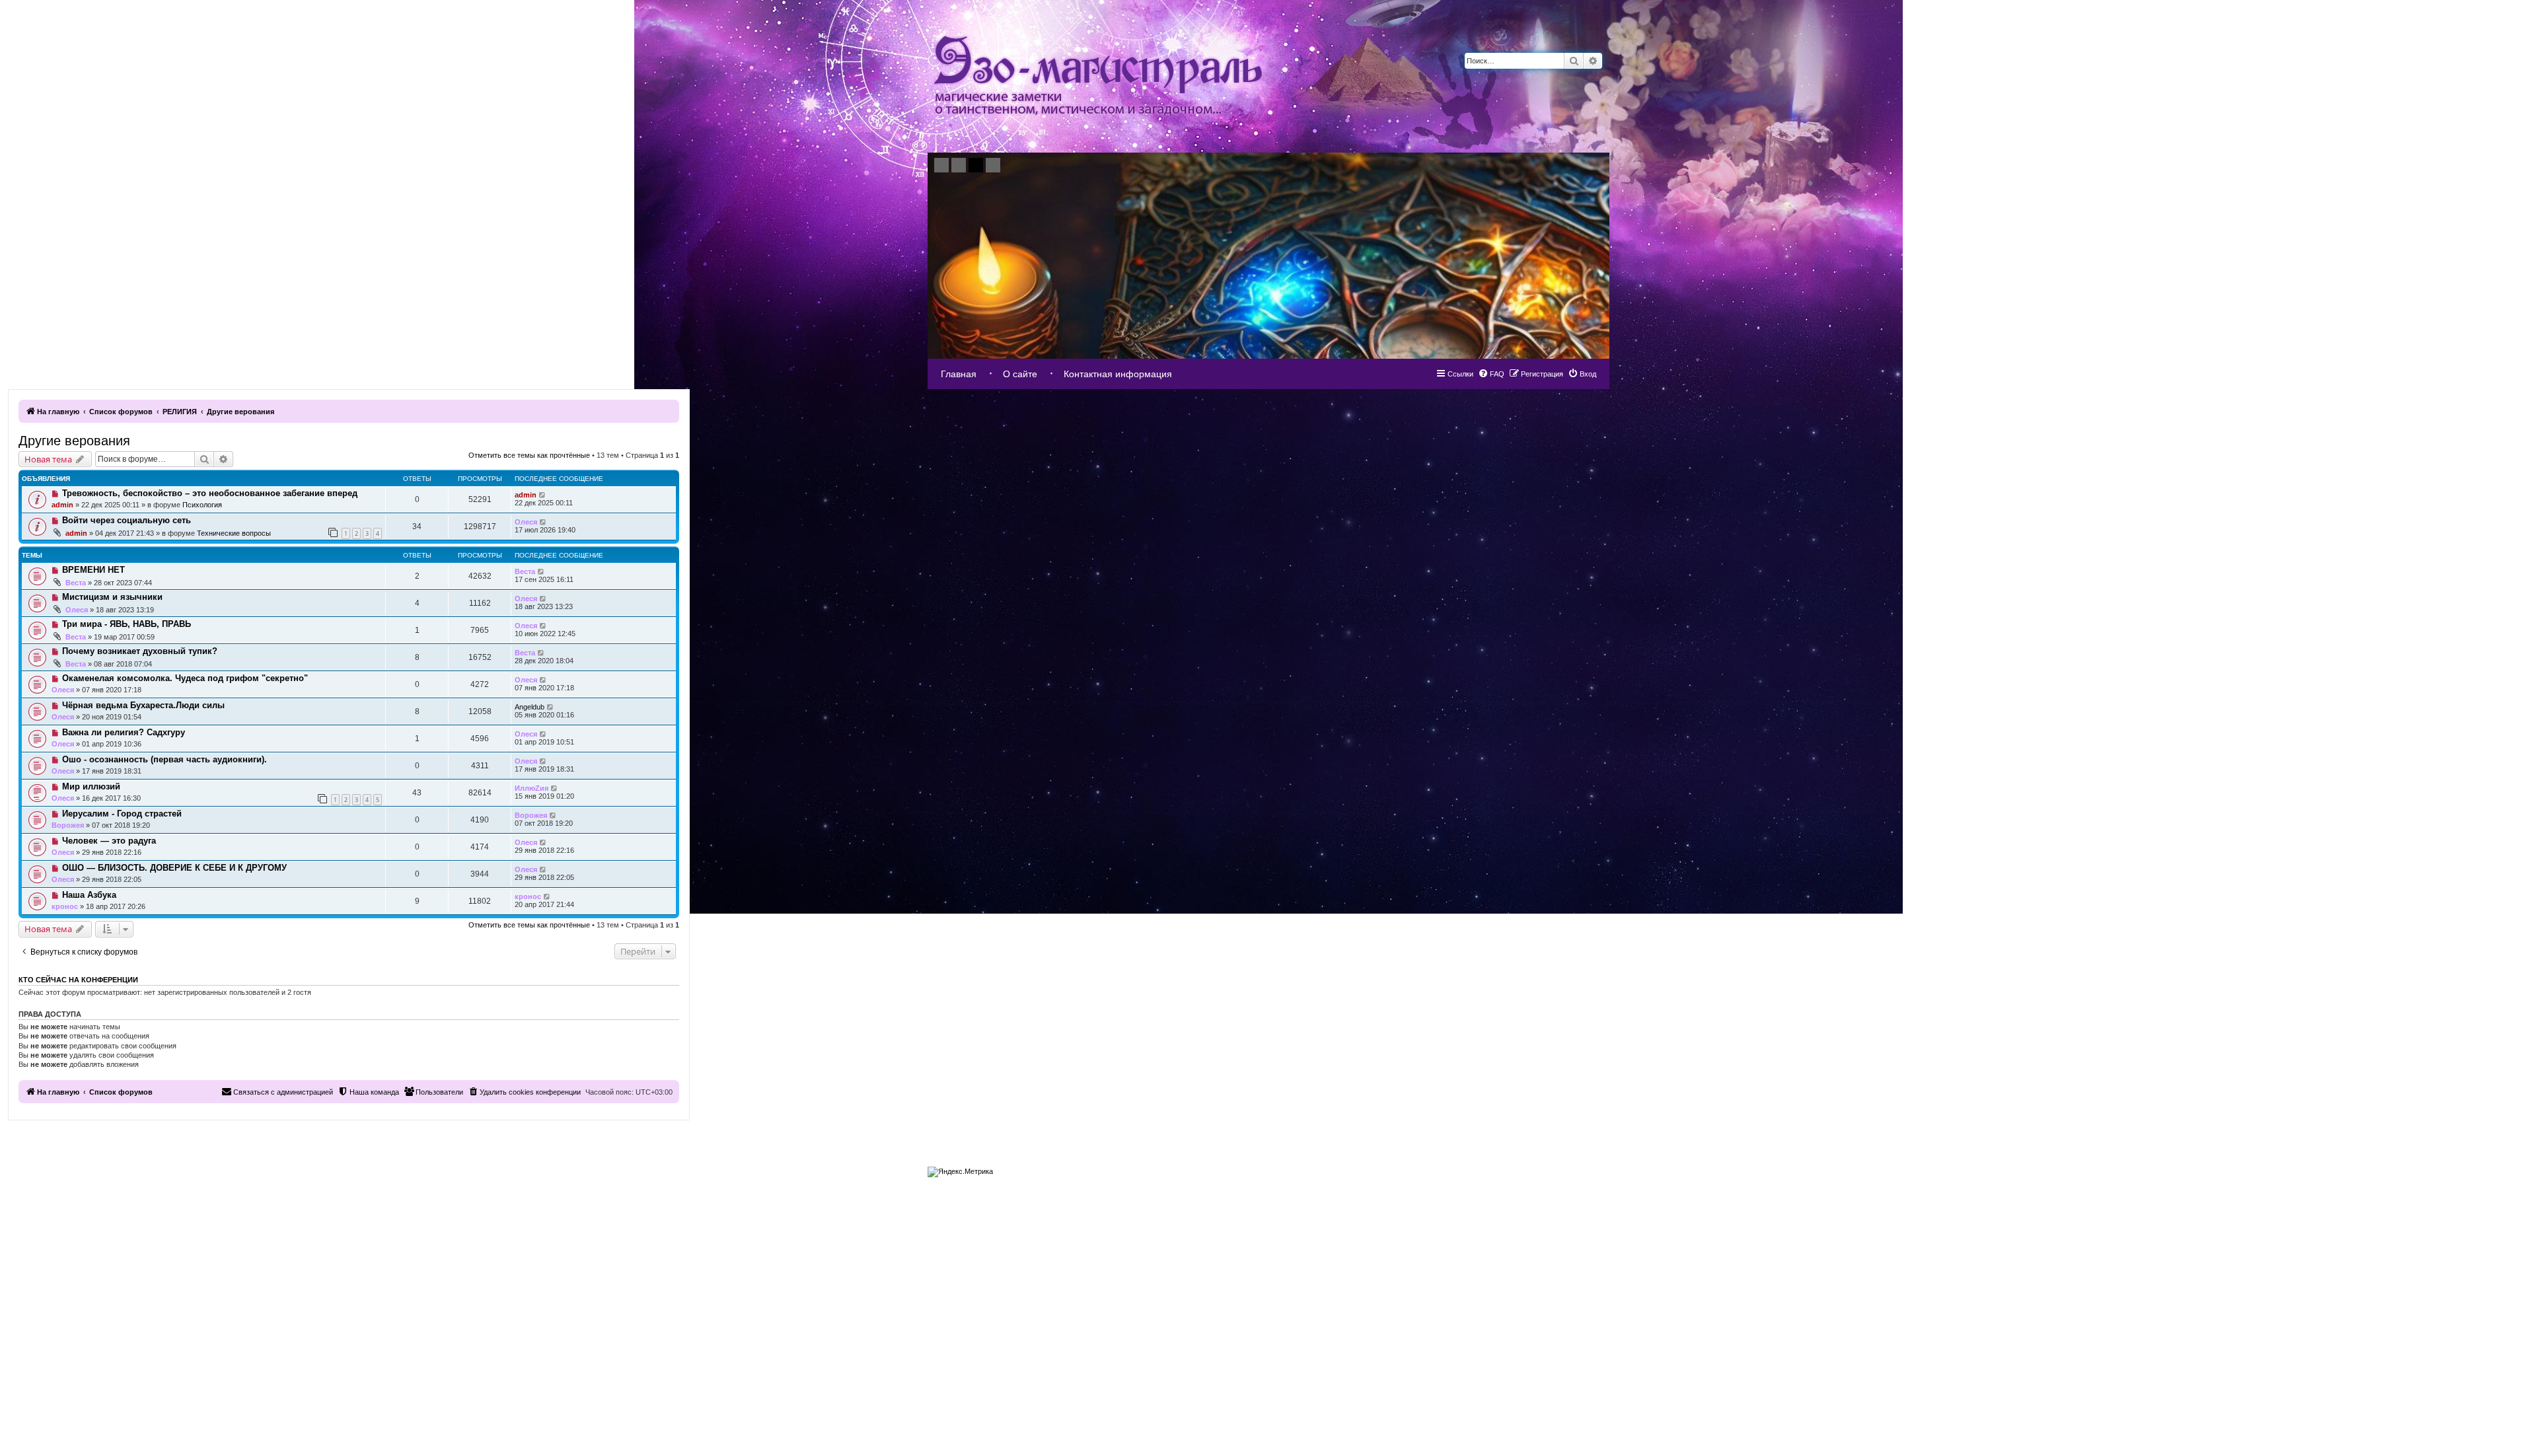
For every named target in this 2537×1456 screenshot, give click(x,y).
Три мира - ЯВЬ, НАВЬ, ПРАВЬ (127, 624)
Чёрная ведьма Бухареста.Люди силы (143, 705)
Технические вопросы (234, 533)
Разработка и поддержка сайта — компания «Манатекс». (1533, 1169)
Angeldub (530, 707)
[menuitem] (1582, 374)
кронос (65, 906)
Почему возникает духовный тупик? (140, 651)
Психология (202, 505)
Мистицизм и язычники (112, 597)
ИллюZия (532, 788)
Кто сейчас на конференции (78, 980)
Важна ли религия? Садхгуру (124, 732)
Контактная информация (1118, 374)
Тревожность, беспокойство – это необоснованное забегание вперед (210, 493)
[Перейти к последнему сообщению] (543, 495)
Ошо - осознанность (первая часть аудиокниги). (165, 759)
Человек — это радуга (109, 841)
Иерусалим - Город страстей (122, 814)
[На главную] (1098, 76)
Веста (76, 583)
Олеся (526, 522)
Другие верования (74, 441)
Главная (959, 374)
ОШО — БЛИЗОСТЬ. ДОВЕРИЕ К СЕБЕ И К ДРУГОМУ (174, 868)
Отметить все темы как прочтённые (529, 455)
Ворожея (68, 825)
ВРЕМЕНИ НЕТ (93, 570)
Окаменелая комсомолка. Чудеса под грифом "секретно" (185, 678)
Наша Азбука (89, 895)
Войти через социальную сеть (127, 520)
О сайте (1020, 374)
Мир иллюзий (91, 786)
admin (62, 505)
